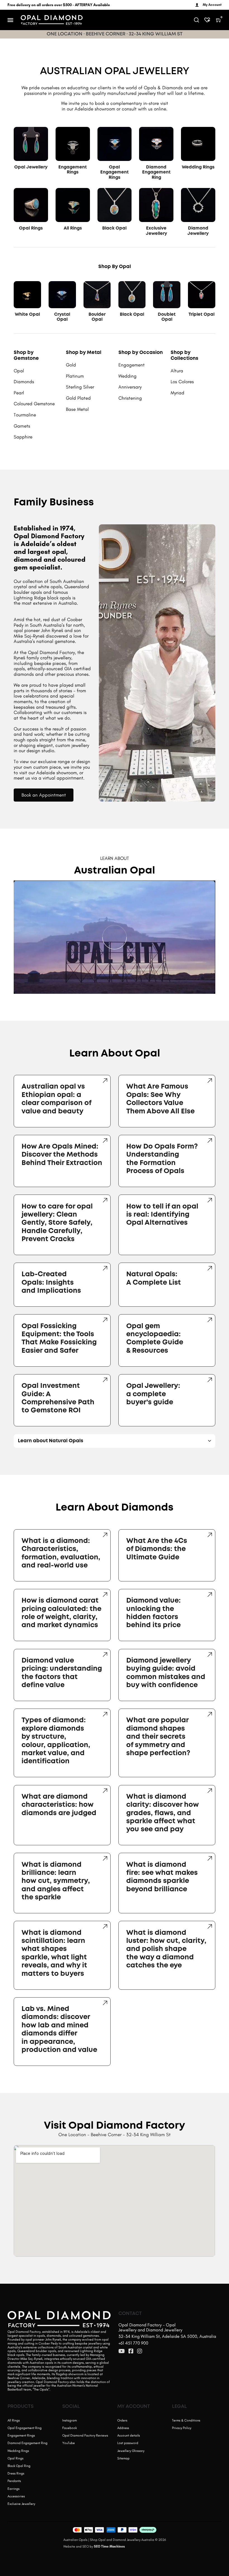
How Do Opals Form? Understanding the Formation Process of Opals (162, 1159)
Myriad (177, 393)
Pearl (19, 393)
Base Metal (77, 409)
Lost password (128, 2443)
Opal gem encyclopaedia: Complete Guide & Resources (155, 1338)
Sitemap (123, 2458)
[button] (21, 986)
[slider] (115, 979)
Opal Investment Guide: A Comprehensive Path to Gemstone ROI (58, 1398)
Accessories (16, 2496)
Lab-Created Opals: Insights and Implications (51, 1283)
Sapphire (23, 437)
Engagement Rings (73, 170)
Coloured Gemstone (34, 404)
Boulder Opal (97, 317)
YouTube (69, 2443)
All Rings (73, 228)
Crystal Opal (62, 317)
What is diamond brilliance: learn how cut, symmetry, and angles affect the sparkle (56, 1881)
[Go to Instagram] (140, 2351)
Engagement (132, 365)
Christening (130, 398)
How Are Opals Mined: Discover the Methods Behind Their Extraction (62, 1155)
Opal (19, 371)
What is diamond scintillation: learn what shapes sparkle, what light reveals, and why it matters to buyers (54, 1953)
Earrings (14, 2489)
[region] (114, 937)
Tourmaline (25, 415)
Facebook (70, 2428)
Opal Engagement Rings (115, 173)
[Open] (10, 20)
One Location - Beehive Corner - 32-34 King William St (115, 2134)
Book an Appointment (44, 795)
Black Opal (114, 228)
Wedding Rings (198, 167)
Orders (122, 2420)
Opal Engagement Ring (25, 2428)
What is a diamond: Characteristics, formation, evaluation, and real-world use (61, 1553)
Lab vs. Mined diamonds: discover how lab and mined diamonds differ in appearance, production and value (59, 2029)
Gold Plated (78, 398)
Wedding (127, 376)
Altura (177, 371)
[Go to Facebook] (131, 2351)
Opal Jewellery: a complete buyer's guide (153, 1394)
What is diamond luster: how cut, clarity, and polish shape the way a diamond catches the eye (166, 1949)
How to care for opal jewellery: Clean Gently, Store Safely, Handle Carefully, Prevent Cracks (57, 1223)
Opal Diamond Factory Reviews (85, 2435)
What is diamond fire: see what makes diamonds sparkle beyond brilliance (162, 1877)
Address (123, 2428)
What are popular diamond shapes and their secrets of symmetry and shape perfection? (158, 1737)
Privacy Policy (182, 2428)
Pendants (14, 2481)
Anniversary (130, 387)
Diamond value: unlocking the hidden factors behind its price (153, 1613)
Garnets (22, 426)
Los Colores (182, 382)
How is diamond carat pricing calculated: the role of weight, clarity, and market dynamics (61, 1613)
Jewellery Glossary (131, 2451)
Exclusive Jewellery (156, 231)
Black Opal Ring (19, 2466)
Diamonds (24, 382)
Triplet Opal (201, 315)
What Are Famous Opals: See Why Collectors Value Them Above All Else (160, 1099)
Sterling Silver (80, 387)
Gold (71, 365)
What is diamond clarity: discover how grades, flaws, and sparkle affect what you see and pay (163, 1813)
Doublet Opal (167, 317)
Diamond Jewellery (198, 231)
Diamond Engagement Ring (156, 173)
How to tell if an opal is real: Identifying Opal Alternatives (162, 1215)
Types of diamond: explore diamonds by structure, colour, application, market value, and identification (56, 1741)
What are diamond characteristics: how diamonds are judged (59, 1805)
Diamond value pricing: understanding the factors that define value (62, 1673)
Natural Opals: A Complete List (154, 1278)
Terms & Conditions (186, 2420)
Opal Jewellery (31, 167)
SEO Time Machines (109, 2546)
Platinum (75, 376)
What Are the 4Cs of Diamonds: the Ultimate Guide (157, 1549)
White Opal (27, 315)
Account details (129, 2435)
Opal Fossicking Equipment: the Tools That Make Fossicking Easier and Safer (59, 1338)
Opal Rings (31, 228)
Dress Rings (16, 2473)
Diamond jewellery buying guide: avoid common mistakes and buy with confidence (166, 1673)
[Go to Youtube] (122, 2351)
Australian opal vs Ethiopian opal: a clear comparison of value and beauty (57, 1099)
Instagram (70, 2420)
